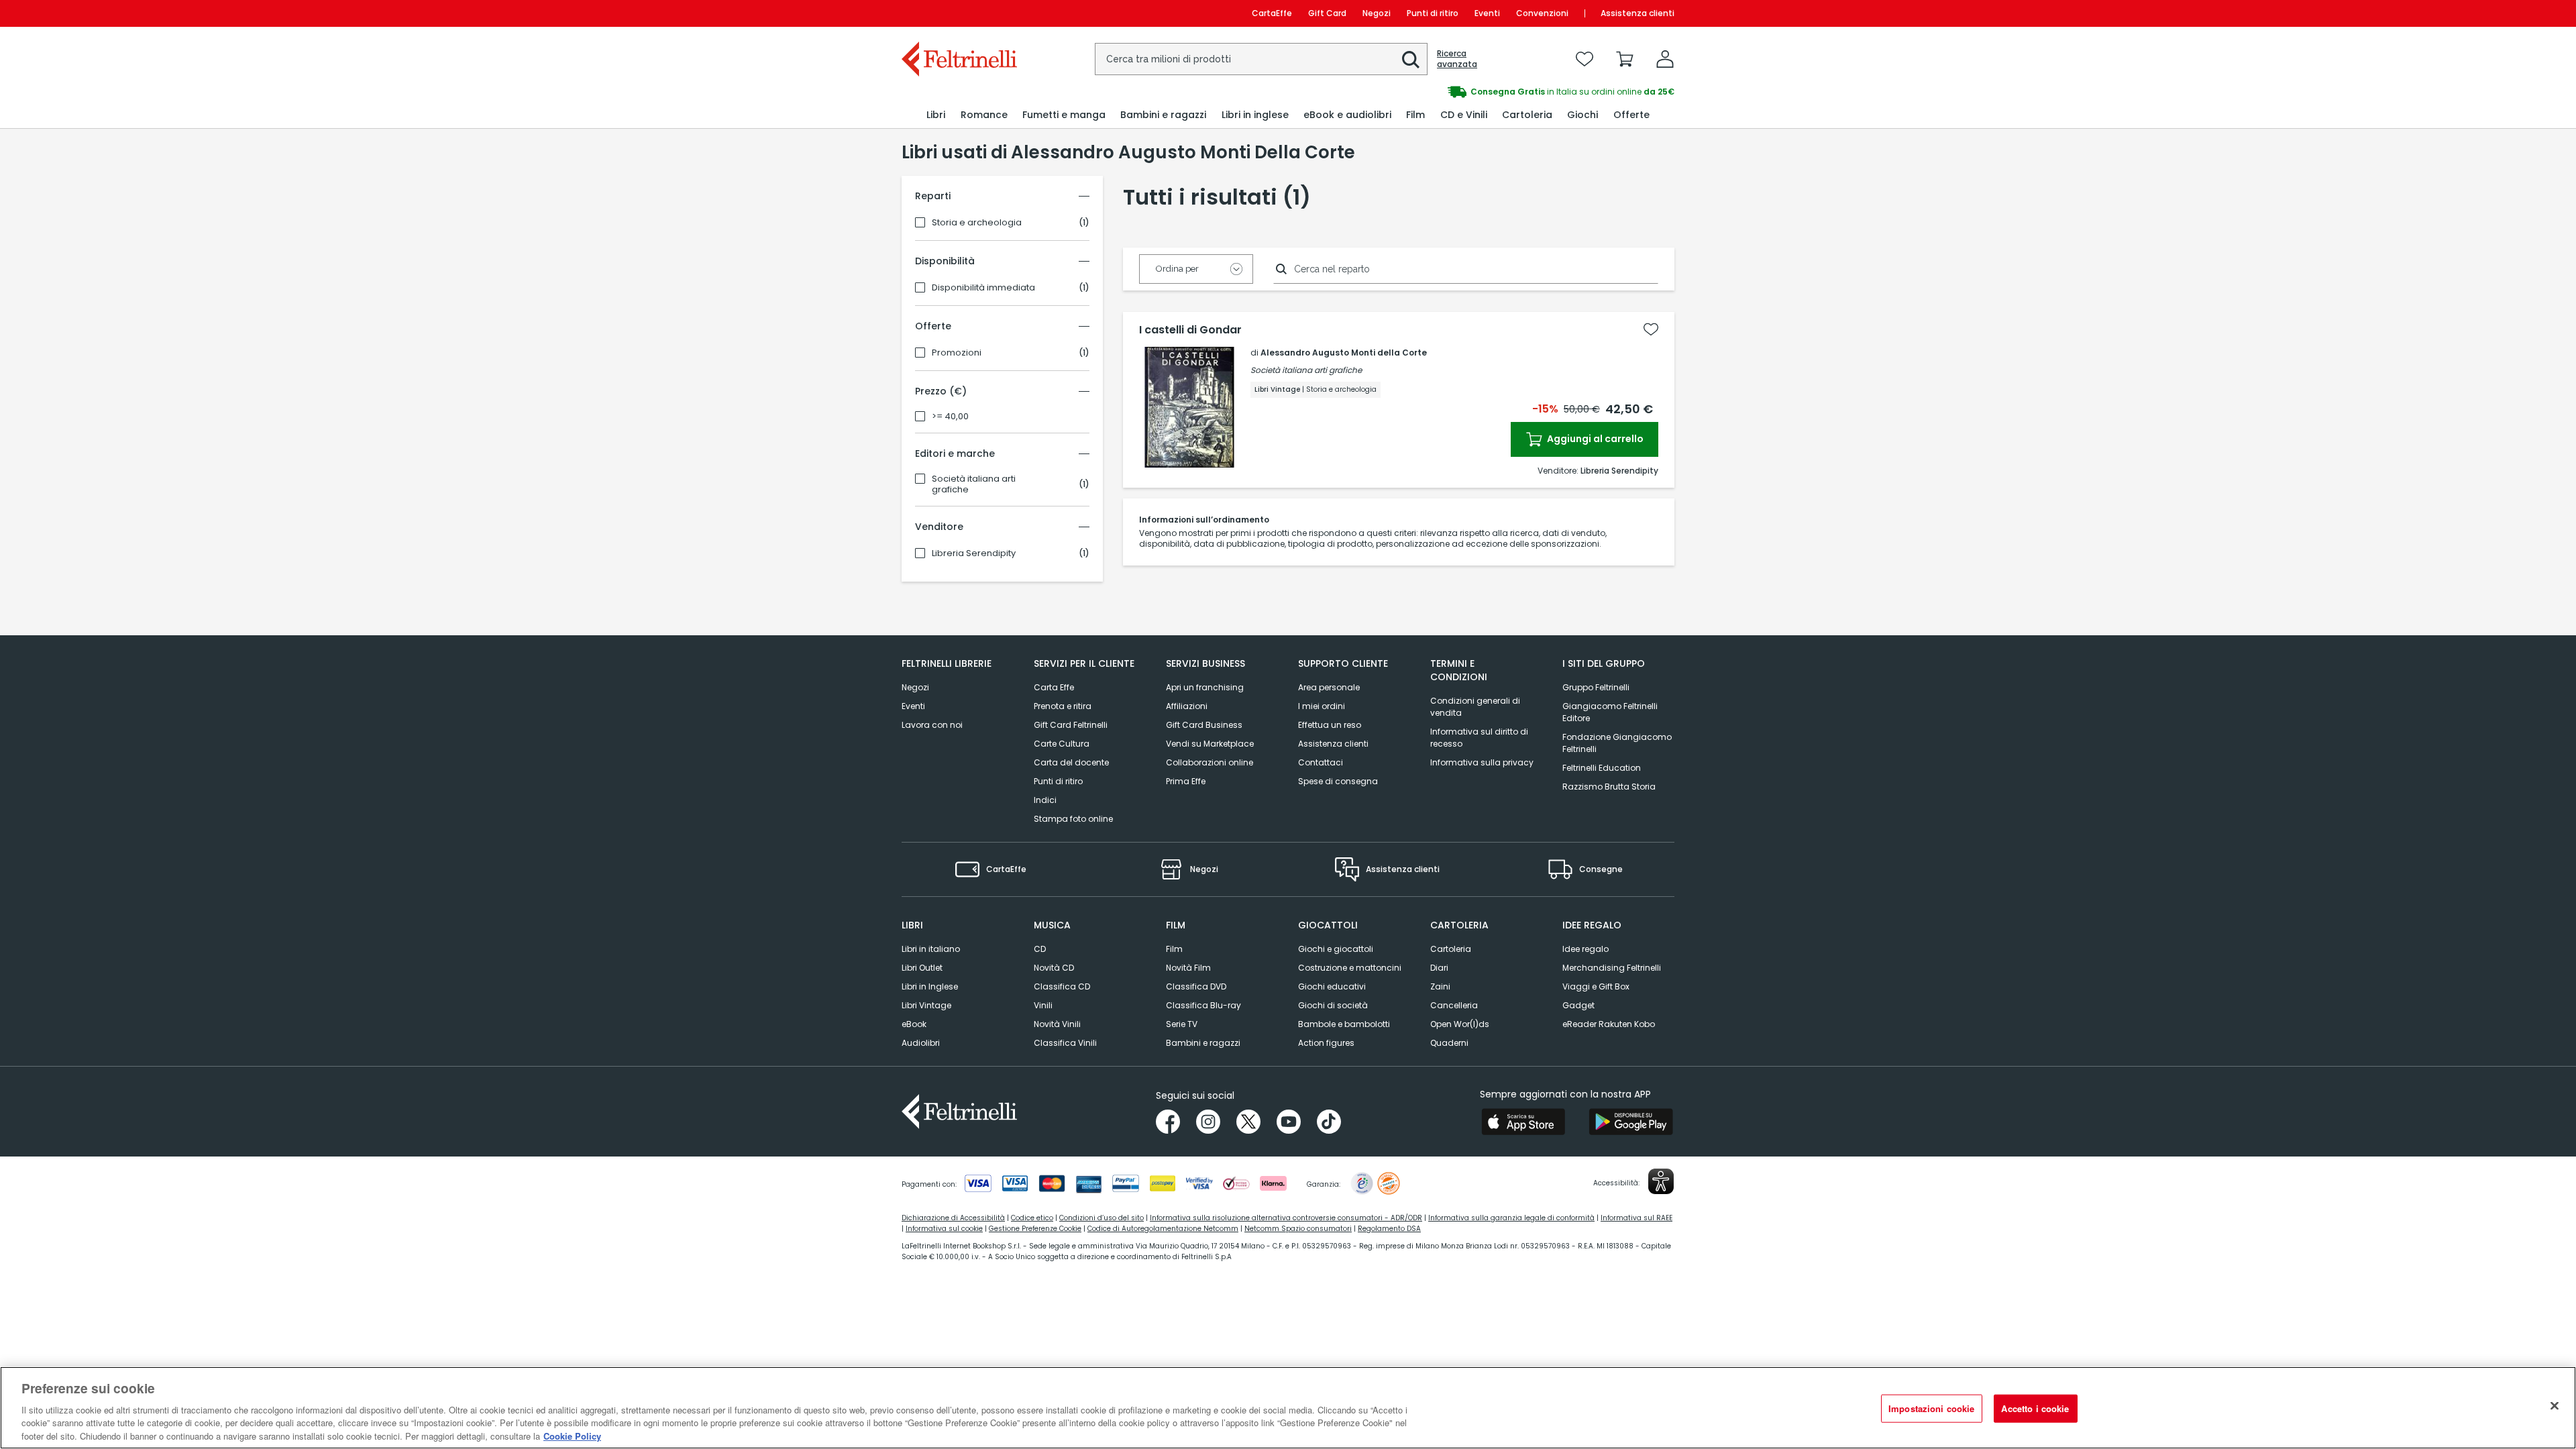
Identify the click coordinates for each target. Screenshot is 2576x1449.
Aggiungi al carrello (1594, 439)
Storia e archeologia (977, 223)
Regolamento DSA (1389, 1229)
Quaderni (1449, 1043)
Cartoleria (1451, 949)
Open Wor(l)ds (1460, 1024)
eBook (914, 1024)
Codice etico (1032, 1218)
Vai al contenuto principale (958, 13)
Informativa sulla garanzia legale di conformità (1511, 1218)
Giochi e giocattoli (1336, 949)
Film (1174, 949)
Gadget (1578, 1005)
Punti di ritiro (1433, 13)
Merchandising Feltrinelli (1612, 968)
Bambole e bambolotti (1344, 1024)
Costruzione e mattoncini (1350, 968)
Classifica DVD (1196, 986)
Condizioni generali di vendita (1475, 707)
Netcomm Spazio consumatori (1298, 1229)
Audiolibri (921, 1043)
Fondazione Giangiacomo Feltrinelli (1617, 743)
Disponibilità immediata (983, 288)
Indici (1045, 800)
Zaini (1440, 986)
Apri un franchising (1205, 687)
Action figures (1326, 1043)
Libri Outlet (922, 968)
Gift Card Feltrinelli (1071, 725)
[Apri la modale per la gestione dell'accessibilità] (1661, 1181)
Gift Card (1327, 13)
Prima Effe (1186, 781)
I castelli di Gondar (1190, 330)
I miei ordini (1322, 706)
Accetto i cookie (2035, 1408)
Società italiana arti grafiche (974, 484)
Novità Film (1188, 968)
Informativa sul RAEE (1636, 1218)
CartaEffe (1272, 13)
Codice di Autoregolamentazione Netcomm (1163, 1229)
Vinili (1043, 1005)
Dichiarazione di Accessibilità (953, 1218)
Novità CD (1054, 968)
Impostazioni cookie (1931, 1408)
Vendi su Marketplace (1210, 744)
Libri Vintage (926, 1005)
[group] (1481, 92)
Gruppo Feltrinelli (1596, 687)
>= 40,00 (950, 417)
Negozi (1377, 13)
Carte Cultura (1062, 744)
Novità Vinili (1057, 1024)
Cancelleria (1454, 1005)
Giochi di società (1333, 1005)
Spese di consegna (1338, 781)
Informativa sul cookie (944, 1229)
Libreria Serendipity (974, 553)
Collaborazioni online (1210, 762)
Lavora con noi (932, 725)
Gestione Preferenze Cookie (1035, 1229)
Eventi (1487, 13)
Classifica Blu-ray (1203, 1005)
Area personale (1329, 687)
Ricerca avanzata (1457, 59)
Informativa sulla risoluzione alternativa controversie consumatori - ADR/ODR (1286, 1218)
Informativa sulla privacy (1482, 762)
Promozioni (957, 353)
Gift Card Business (1204, 725)
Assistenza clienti (1638, 13)
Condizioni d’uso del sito (1102, 1218)
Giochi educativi (1332, 986)
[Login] (1665, 59)
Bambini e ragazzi (1203, 1043)
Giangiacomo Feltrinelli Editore (1610, 712)
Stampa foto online (1073, 819)
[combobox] (1261, 59)
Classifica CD (1062, 986)
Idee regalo (1586, 949)
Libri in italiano (931, 949)
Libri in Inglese (930, 986)
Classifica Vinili (1065, 1043)
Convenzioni (1542, 13)
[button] (1411, 60)
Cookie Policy (572, 1435)
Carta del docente (1071, 762)
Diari (1439, 968)
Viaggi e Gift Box (1596, 986)
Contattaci (1321, 762)
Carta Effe (1054, 687)
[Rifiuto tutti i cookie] (2555, 1406)
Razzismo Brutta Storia (1609, 787)
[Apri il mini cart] (1625, 59)
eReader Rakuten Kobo (1609, 1024)
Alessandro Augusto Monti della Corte (1344, 353)
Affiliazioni (1187, 706)
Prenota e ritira (1063, 706)
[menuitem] (936, 115)
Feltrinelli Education (1602, 768)
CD (1040, 949)
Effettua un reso (1330, 725)
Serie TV (1182, 1024)
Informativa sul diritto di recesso (1479, 738)
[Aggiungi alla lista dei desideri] (1651, 329)
